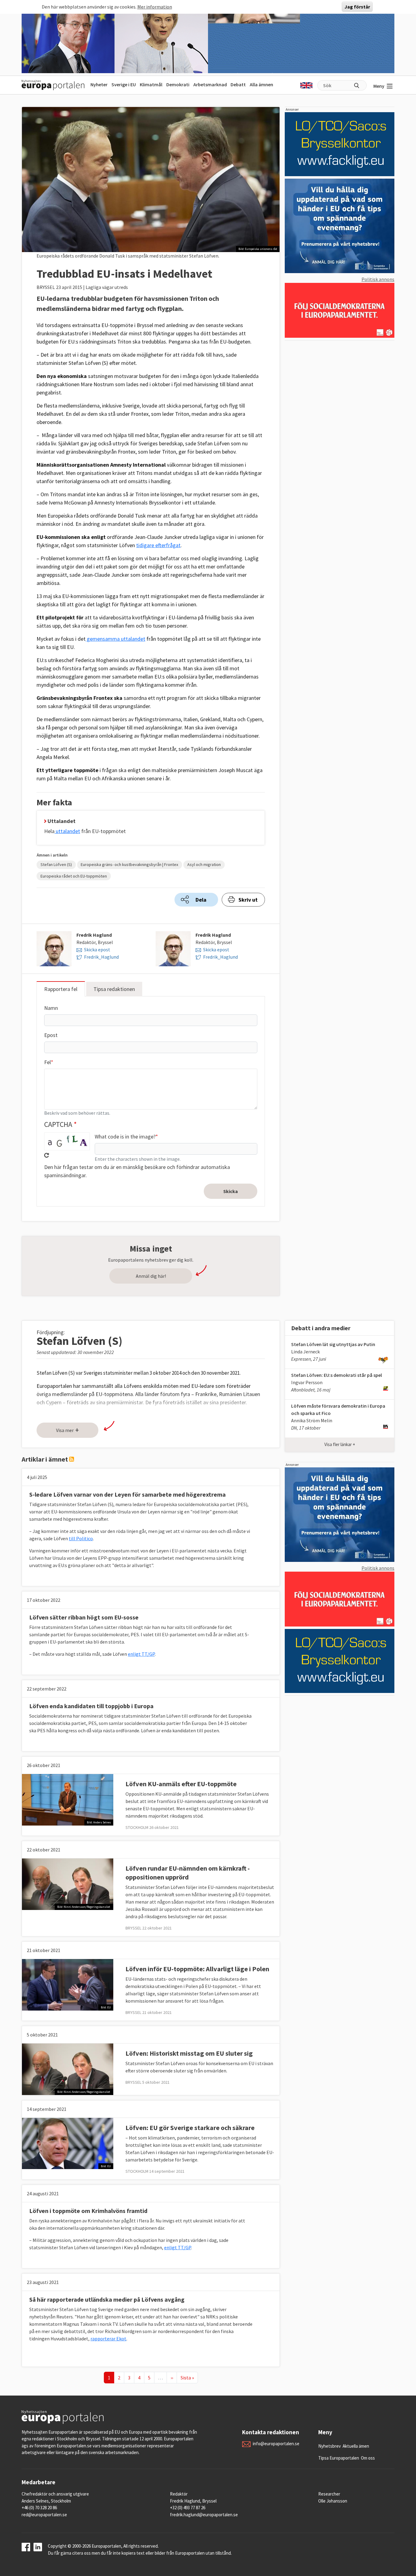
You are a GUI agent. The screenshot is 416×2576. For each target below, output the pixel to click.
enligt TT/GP (141, 1654)
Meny (379, 86)
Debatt (238, 84)
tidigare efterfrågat (158, 545)
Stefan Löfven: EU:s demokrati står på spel (337, 1375)
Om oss (368, 2458)
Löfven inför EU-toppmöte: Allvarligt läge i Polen (197, 1969)
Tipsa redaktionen (114, 989)
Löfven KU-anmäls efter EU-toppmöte (181, 1784)
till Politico (81, 1538)
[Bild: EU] (68, 1984)
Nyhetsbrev (330, 2446)
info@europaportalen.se (276, 2444)
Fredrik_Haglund (101, 957)
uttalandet (67, 831)
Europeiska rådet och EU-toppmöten (74, 876)
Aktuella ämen (356, 2446)
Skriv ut (248, 900)
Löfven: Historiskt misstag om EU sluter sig (189, 2053)
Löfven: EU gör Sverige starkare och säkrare (190, 2128)
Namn (51, 1008)
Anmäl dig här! (151, 1276)
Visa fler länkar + (340, 1444)
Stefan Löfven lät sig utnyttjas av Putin (333, 1344)
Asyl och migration (204, 864)
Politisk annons (378, 279)
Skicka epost (97, 950)
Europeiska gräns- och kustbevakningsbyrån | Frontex (129, 864)
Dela (201, 900)
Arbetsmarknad (210, 84)
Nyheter (99, 84)
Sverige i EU (124, 84)
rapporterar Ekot (108, 2339)
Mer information (155, 7)
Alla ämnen (261, 84)
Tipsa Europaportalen (339, 2458)
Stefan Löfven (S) (56, 864)
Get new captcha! (47, 1155)
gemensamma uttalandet (115, 639)
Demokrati (178, 84)
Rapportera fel (61, 989)
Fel (48, 1062)
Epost (51, 1035)
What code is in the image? (125, 1137)
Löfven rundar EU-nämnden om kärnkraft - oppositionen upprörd (188, 1873)
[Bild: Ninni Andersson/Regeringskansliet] (68, 1883)
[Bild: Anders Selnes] (68, 1799)
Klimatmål (151, 84)
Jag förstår (357, 7)
